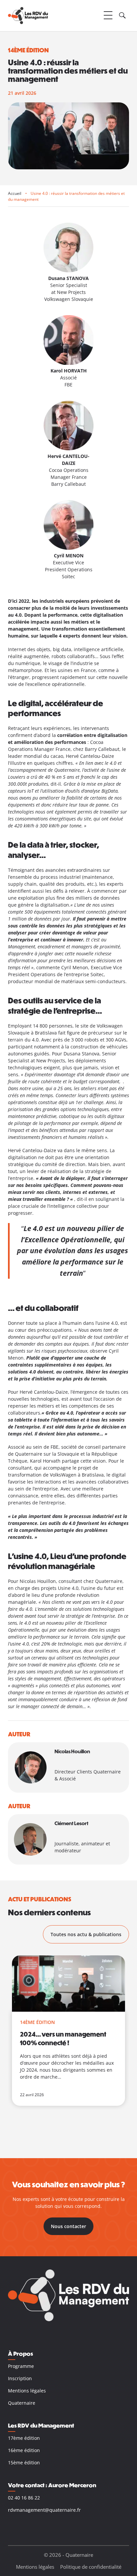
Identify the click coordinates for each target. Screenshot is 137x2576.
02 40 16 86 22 (24, 2498)
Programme (21, 2366)
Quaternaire (22, 2403)
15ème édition (24, 2463)
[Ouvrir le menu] (108, 16)
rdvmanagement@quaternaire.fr (44, 2510)
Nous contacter (68, 2226)
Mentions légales (27, 2391)
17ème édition (24, 2438)
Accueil (15, 193)
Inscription (20, 2378)
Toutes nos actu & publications (86, 1934)
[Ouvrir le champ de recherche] (122, 16)
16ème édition (24, 2450)
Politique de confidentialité (91, 2567)
